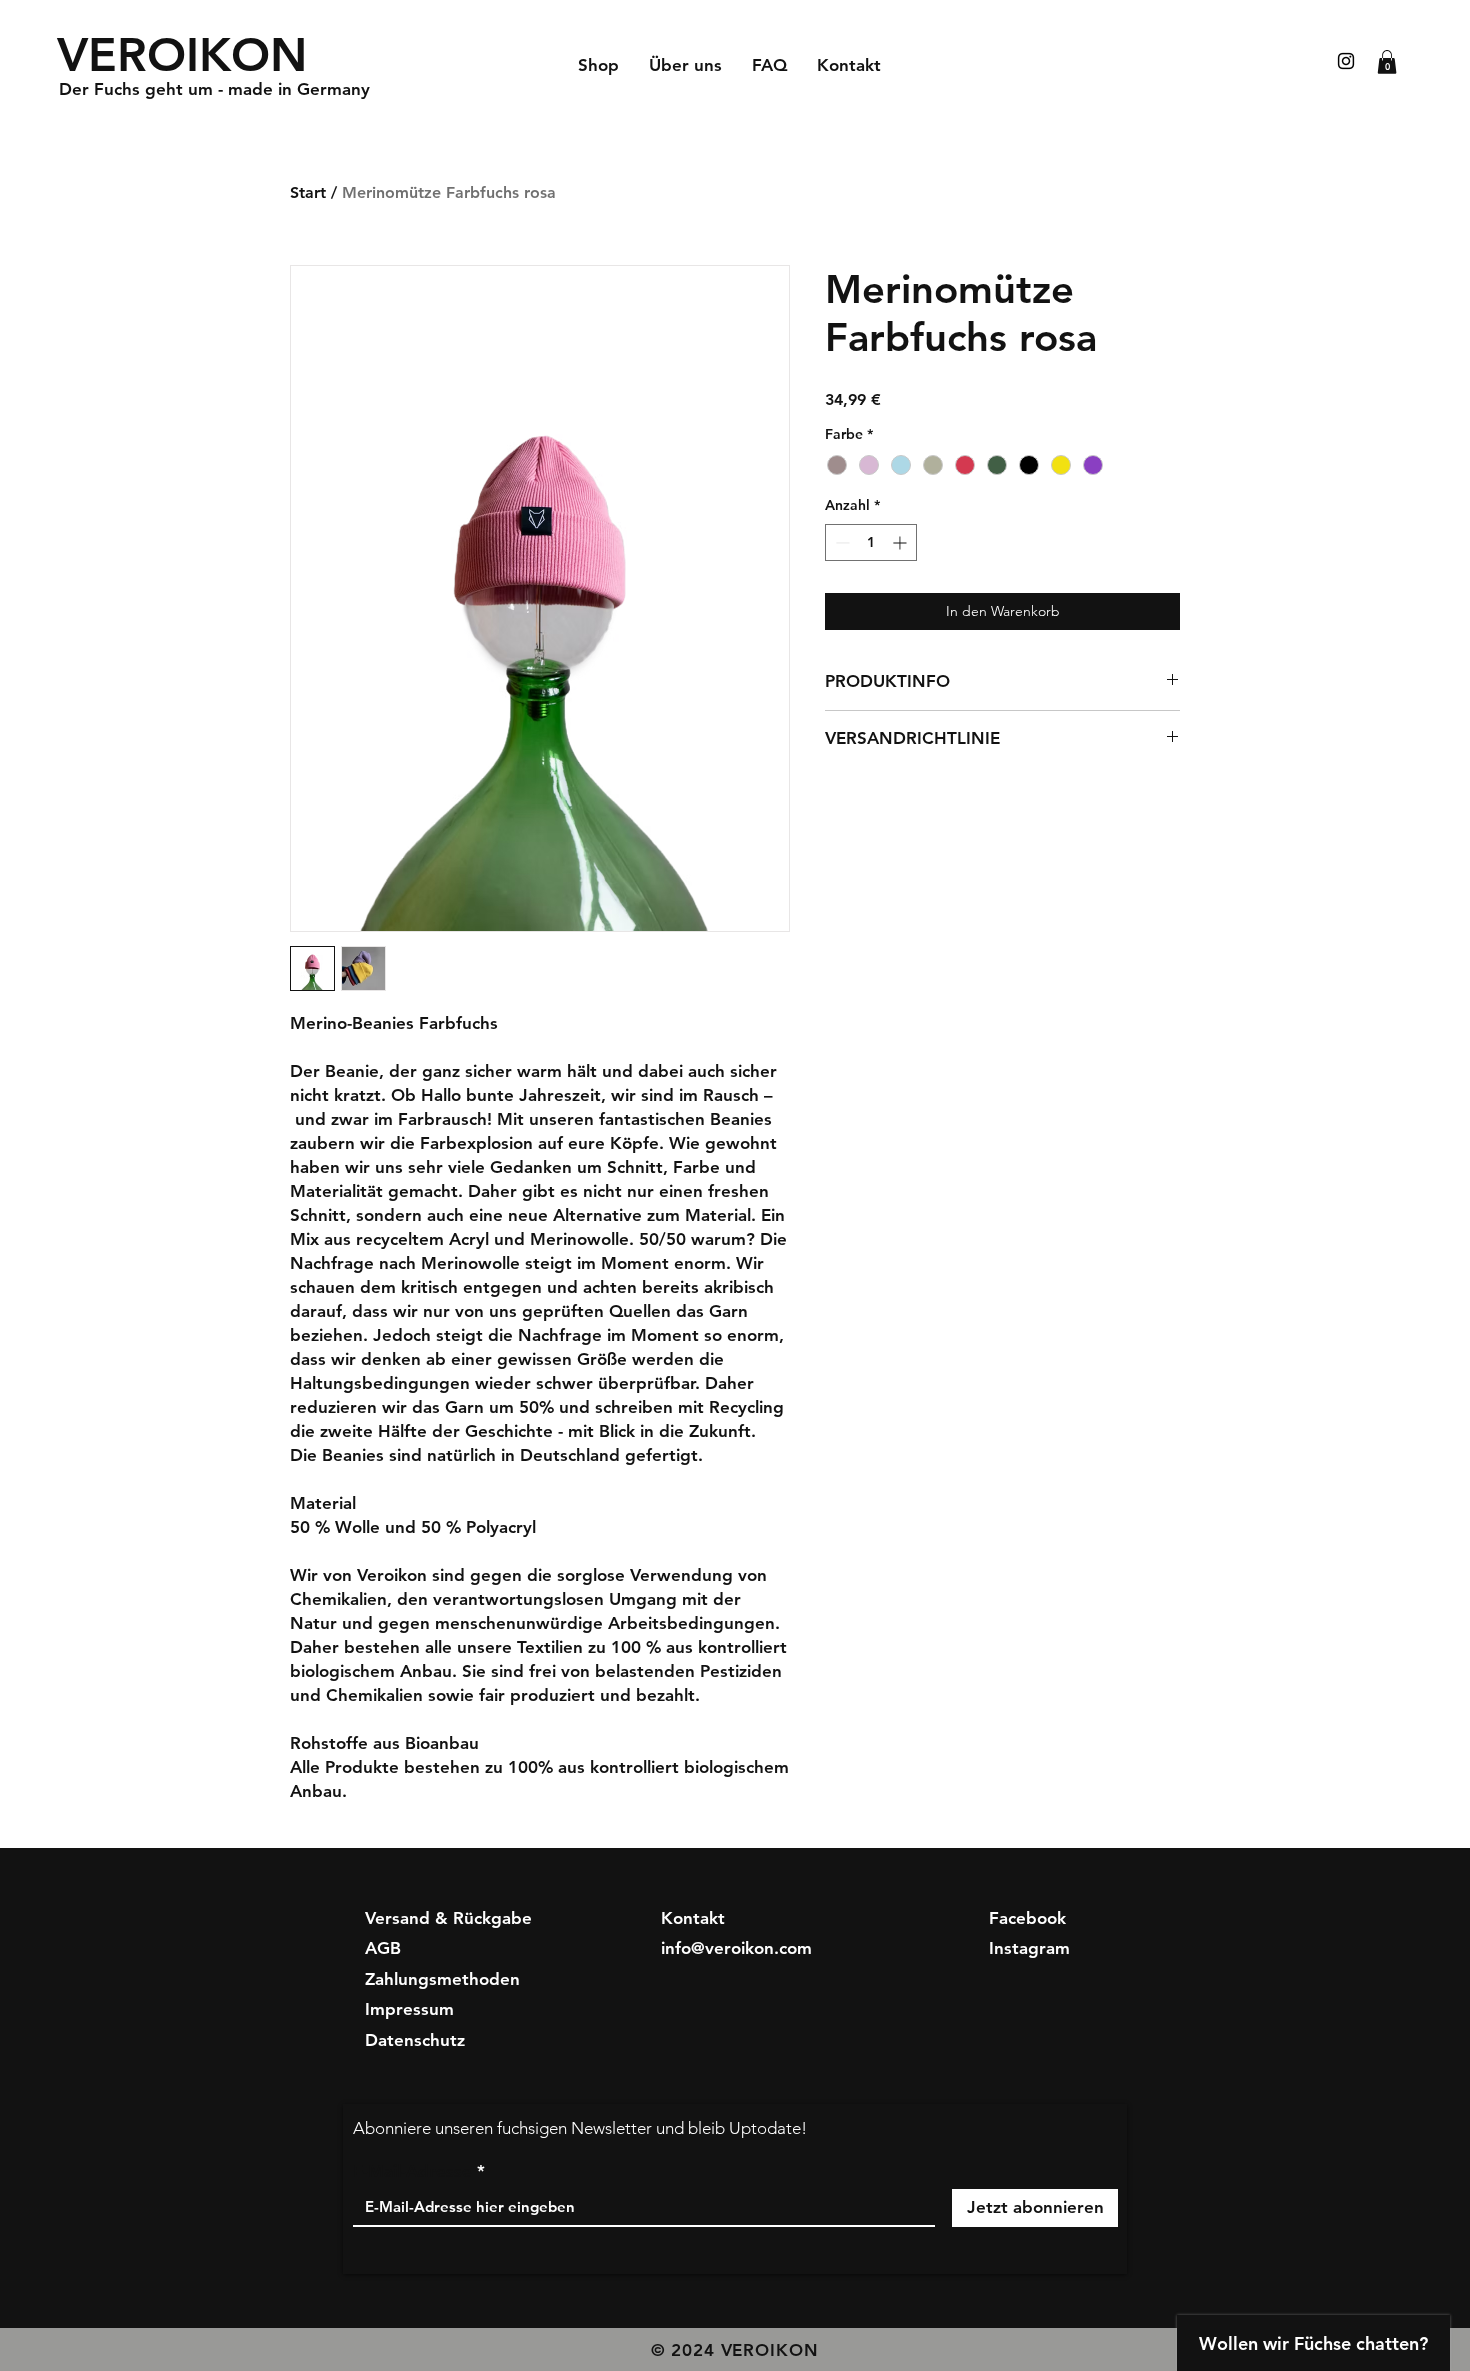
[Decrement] (840, 542)
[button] (1387, 62)
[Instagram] (1346, 61)
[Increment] (901, 542)
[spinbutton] (871, 542)
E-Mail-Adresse (412, 2171)
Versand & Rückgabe (448, 1918)
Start (308, 192)
